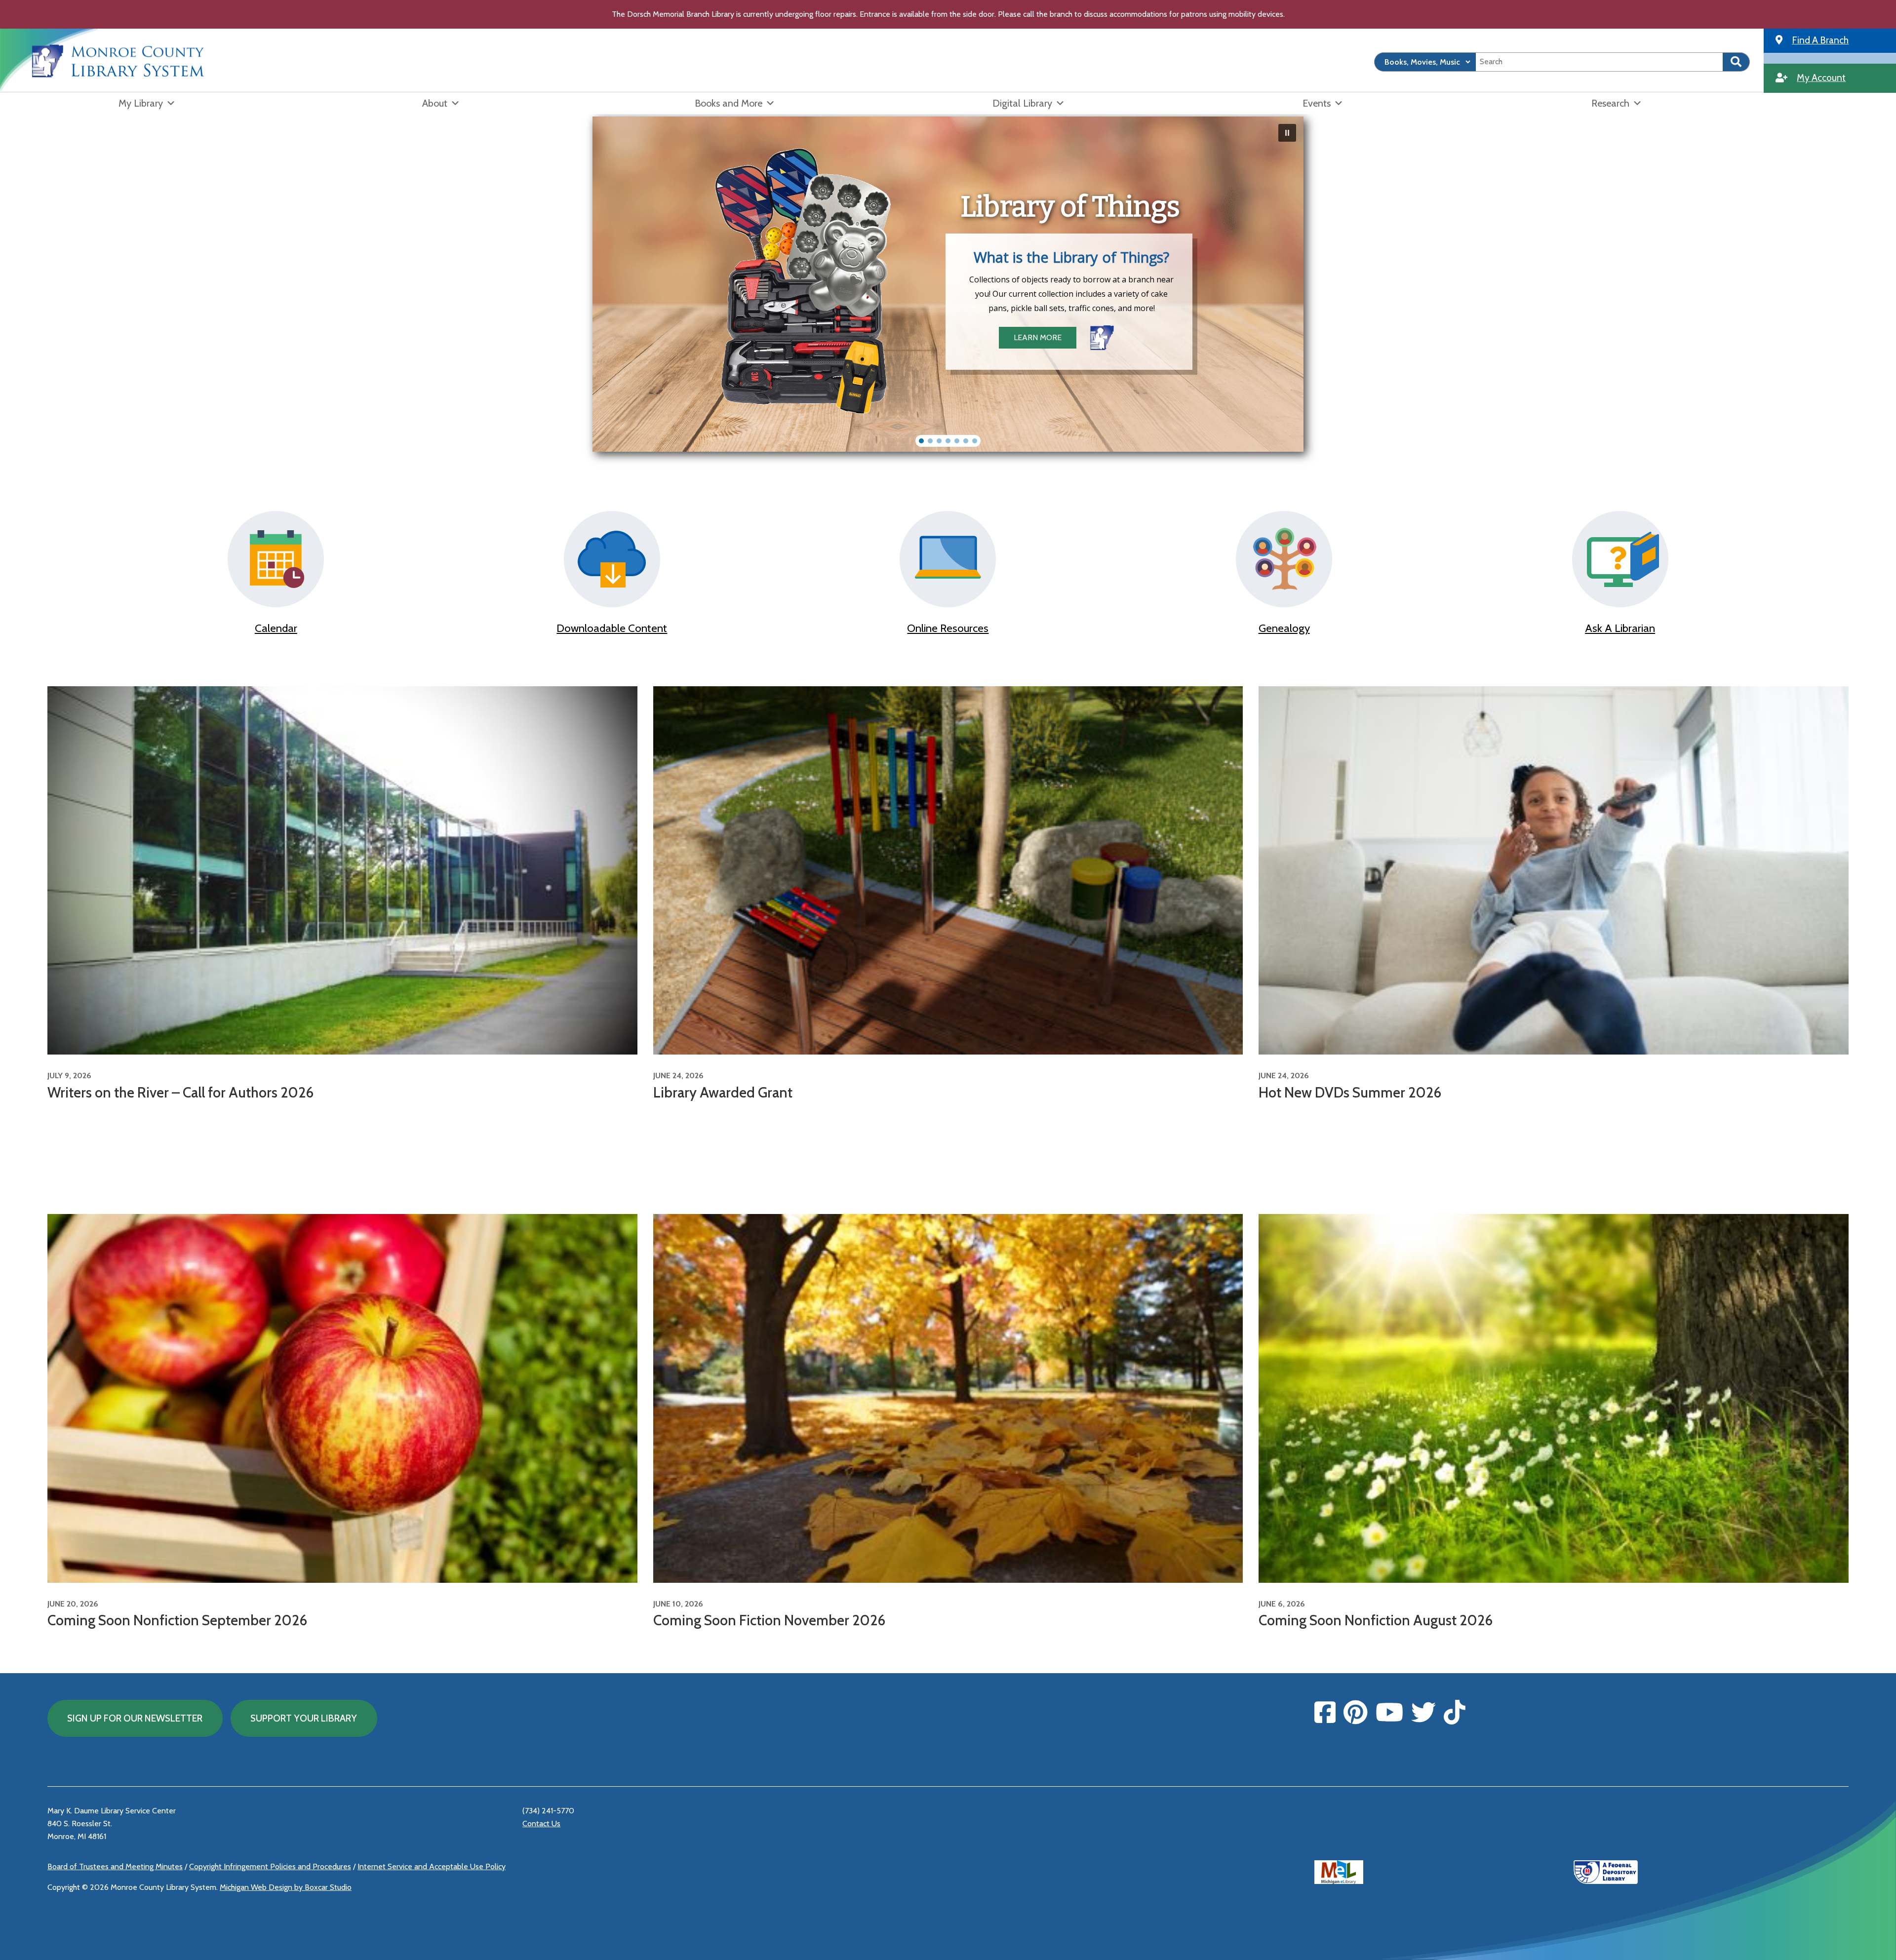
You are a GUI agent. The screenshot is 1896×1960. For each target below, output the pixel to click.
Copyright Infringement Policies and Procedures (270, 1866)
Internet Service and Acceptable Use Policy (432, 1866)
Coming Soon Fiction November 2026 (769, 1620)
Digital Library (1022, 103)
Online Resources (948, 628)
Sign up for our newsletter (135, 1718)
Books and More (729, 103)
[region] (948, 284)
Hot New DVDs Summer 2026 (1350, 1092)
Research (1610, 103)
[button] (1287, 133)
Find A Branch (1820, 40)
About (435, 103)
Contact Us (541, 1823)
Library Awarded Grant (723, 1092)
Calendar (276, 628)
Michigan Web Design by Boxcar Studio (286, 1887)
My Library (141, 103)
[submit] (1736, 62)
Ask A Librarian (1620, 628)
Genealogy (1284, 628)
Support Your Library (304, 1718)
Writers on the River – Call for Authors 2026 (180, 1092)
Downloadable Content (612, 628)
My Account (1821, 78)
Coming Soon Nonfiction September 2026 (177, 1620)
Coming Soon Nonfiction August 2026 (1376, 1620)
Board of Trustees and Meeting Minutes (115, 1866)
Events (1317, 103)
